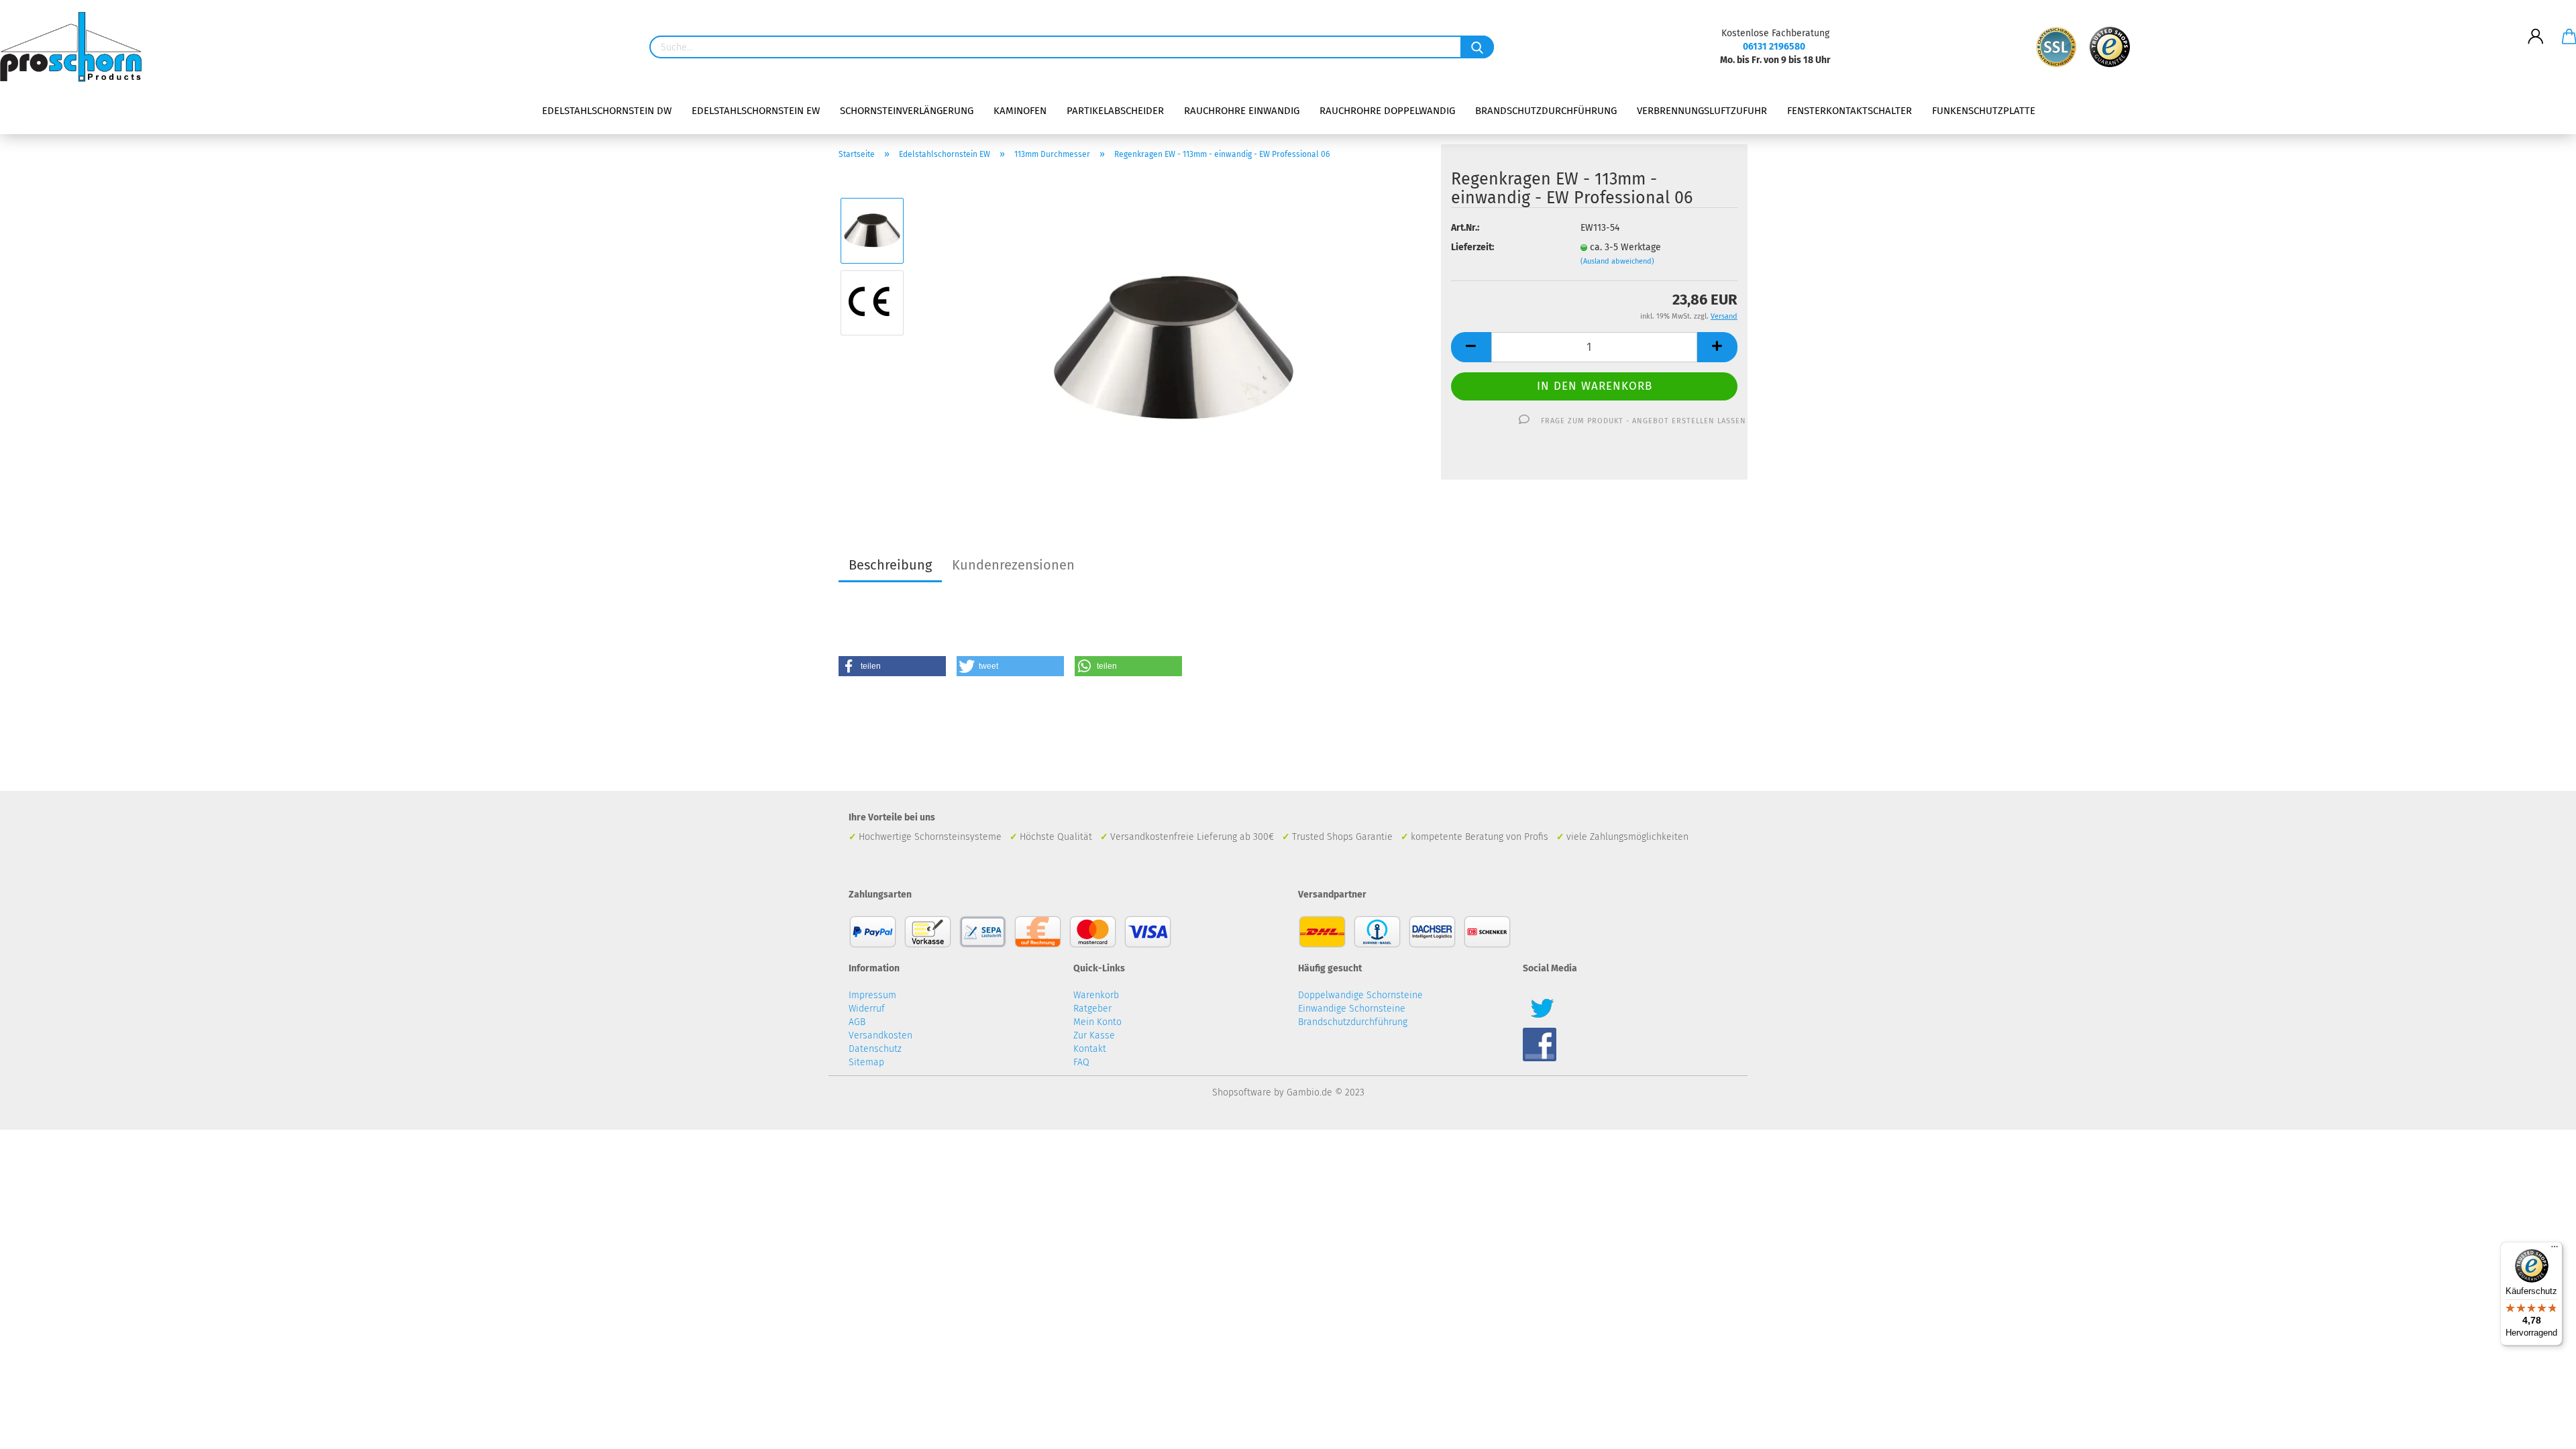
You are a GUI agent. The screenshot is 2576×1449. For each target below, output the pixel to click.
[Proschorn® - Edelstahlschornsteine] (76, 47)
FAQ (1081, 1062)
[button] (892, 666)
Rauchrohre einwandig (1242, 111)
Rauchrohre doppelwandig (1387, 111)
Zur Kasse (1094, 1035)
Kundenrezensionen (1013, 565)
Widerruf (867, 1009)
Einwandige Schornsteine (1352, 1009)
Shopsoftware (1242, 1092)
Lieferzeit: (1472, 247)
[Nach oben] (2539, 1429)
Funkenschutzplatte (1984, 111)
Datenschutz (875, 1049)
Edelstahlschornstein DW (607, 111)
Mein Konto (1097, 1022)
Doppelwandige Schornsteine (1360, 995)
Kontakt (1090, 1049)
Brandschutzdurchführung (1546, 111)
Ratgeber (1092, 1009)
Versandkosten (880, 1035)
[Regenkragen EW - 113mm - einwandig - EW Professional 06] (1174, 338)
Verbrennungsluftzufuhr (1702, 111)
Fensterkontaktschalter (1849, 111)
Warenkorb (1096, 995)
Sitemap (866, 1062)
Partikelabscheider (1115, 111)
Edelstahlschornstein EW (756, 111)
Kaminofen (1020, 111)
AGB (857, 1022)
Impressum (872, 995)
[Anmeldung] (2536, 26)
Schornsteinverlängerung (907, 111)
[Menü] (2555, 1250)
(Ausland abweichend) (1617, 261)
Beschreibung (890, 565)
